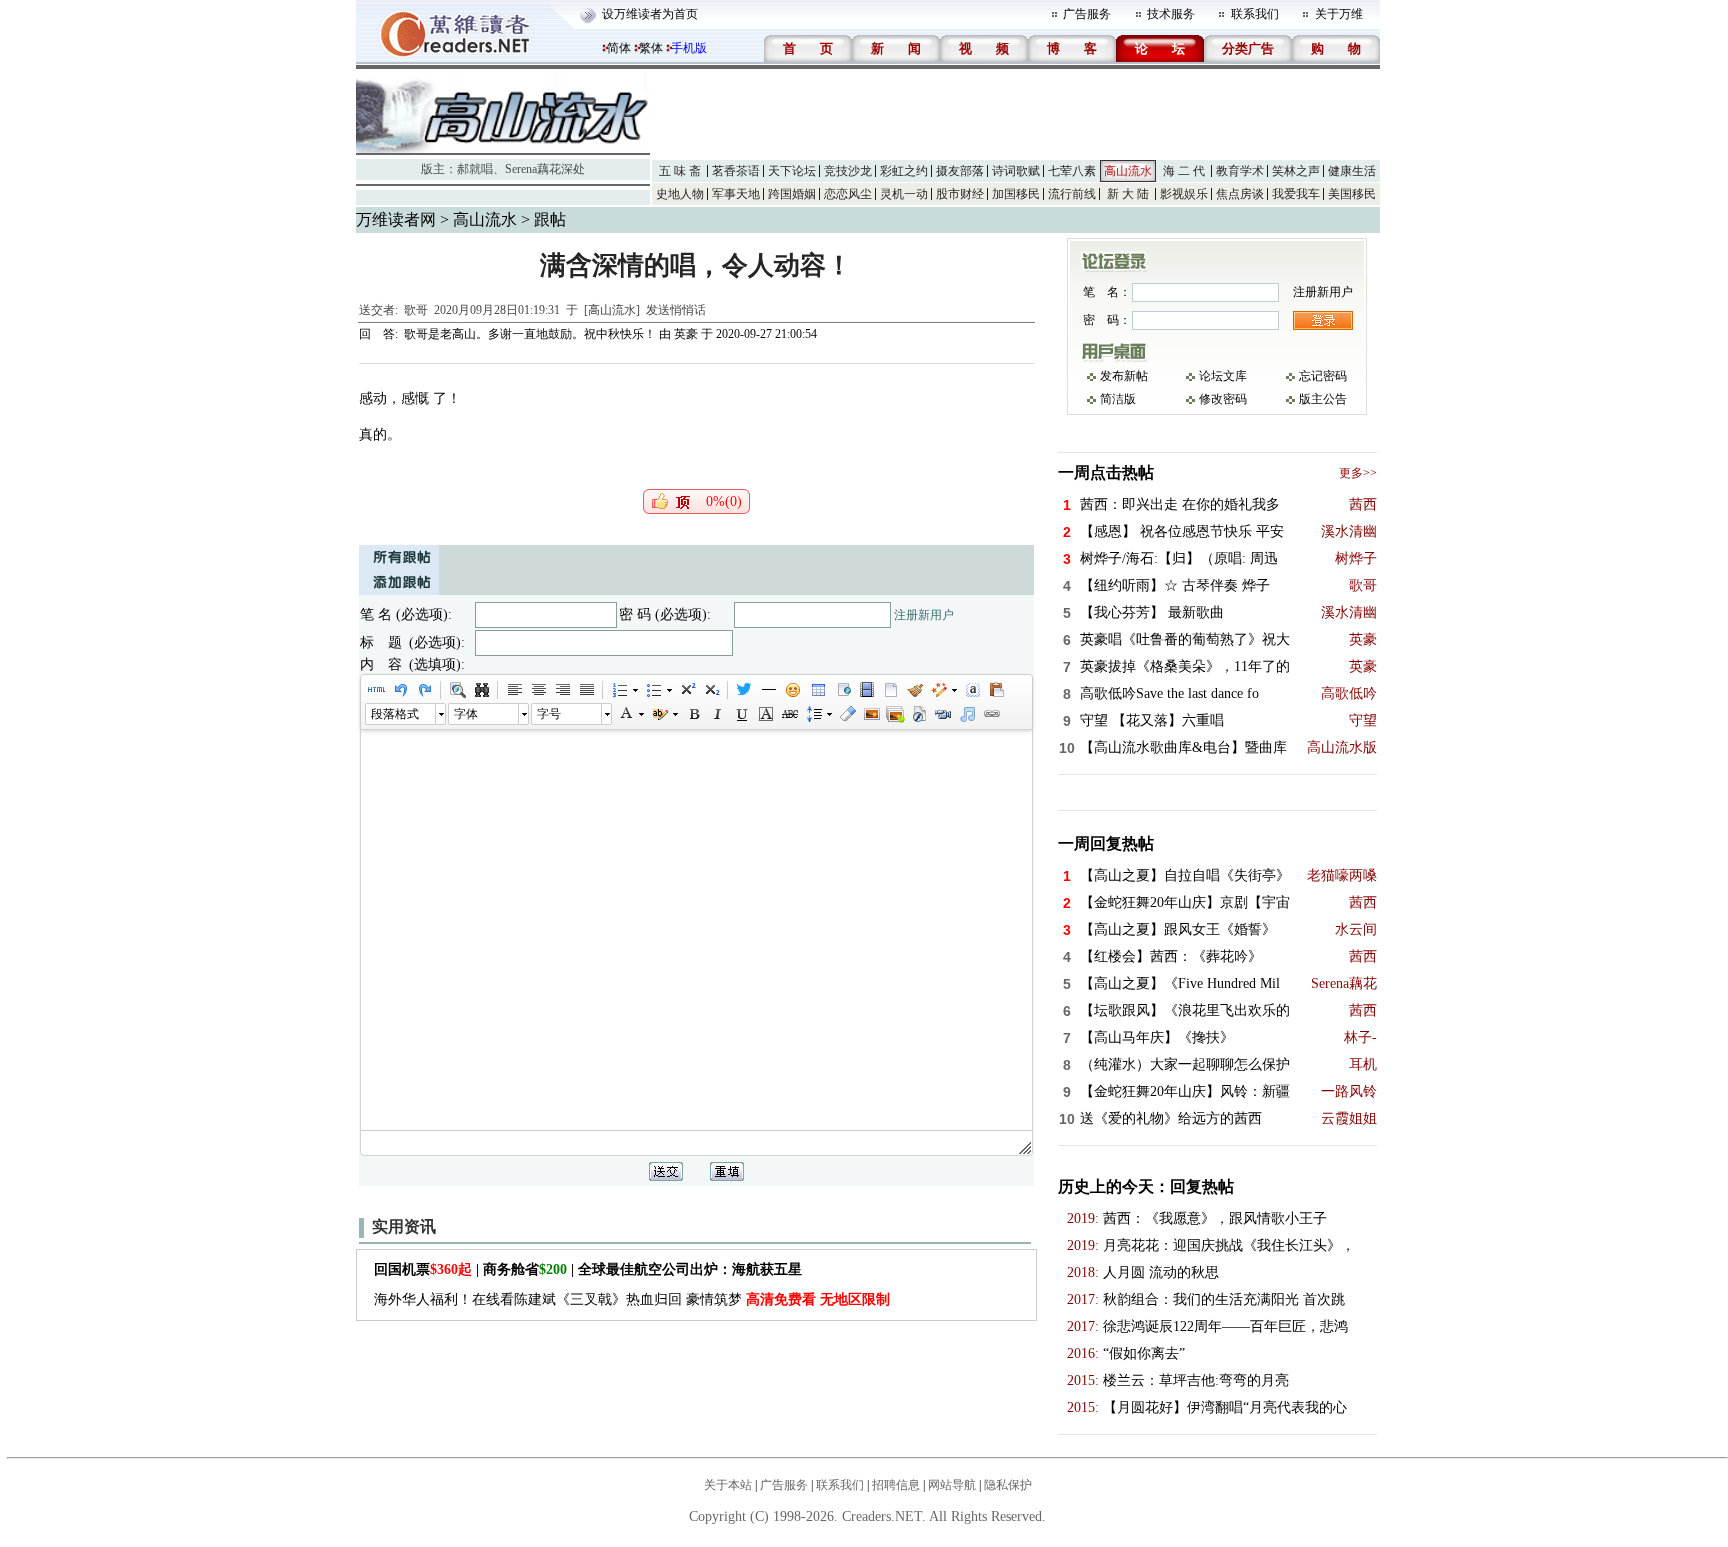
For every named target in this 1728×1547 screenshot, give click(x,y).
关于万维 (1339, 14)
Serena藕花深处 (545, 169)
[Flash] (919, 714)
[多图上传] (895, 714)
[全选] (972, 690)
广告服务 (1087, 14)
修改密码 (1223, 399)
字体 (466, 714)
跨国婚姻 (792, 194)
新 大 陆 (1128, 194)
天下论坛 (792, 171)
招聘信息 (896, 1485)
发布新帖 (1124, 376)
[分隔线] (768, 690)
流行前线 (1072, 194)
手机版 (689, 48)
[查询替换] (481, 690)
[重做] (424, 690)
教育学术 (1240, 171)
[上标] (687, 690)
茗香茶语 (736, 171)
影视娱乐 (1184, 194)
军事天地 (736, 194)
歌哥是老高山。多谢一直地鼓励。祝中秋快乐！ (530, 334)
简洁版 (1118, 399)
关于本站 (728, 1485)
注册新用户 (924, 615)
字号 (549, 714)
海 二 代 (1184, 171)
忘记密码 (1323, 376)
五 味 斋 (680, 171)
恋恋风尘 (848, 194)
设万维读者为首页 (650, 14)
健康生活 (1352, 171)
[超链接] (991, 714)
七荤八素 (1072, 171)
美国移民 (1352, 194)
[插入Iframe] (842, 690)
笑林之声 (1296, 171)
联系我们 (1255, 14)
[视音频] (943, 714)
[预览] (457, 690)
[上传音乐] (967, 714)
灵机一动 (904, 194)
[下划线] (741, 714)
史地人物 (680, 194)
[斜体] (717, 714)
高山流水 (1128, 171)
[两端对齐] (586, 690)
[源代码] (376, 690)
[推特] (744, 690)
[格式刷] (914, 690)
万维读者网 (396, 219)
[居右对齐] (562, 690)
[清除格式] (847, 714)
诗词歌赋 (1016, 171)
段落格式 (395, 714)
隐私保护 (1008, 1485)
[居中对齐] (538, 690)
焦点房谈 (1240, 194)
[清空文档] (890, 690)
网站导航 (952, 1485)
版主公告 (1323, 399)
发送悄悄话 (676, 310)
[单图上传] (871, 714)
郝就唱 (475, 169)
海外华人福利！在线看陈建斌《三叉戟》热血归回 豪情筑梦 (632, 1299)
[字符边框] (765, 714)
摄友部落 (960, 171)
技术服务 (1171, 14)
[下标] (711, 690)
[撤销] (400, 690)
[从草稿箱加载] (996, 690)
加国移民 (1016, 194)
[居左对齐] (514, 690)
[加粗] (693, 714)
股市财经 (960, 194)
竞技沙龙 (848, 171)
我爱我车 (1296, 194)
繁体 (651, 48)
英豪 (686, 334)
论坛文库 (1223, 376)
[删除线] (789, 714)
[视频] (866, 690)
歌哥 (416, 310)
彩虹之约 (904, 171)
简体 (619, 48)
